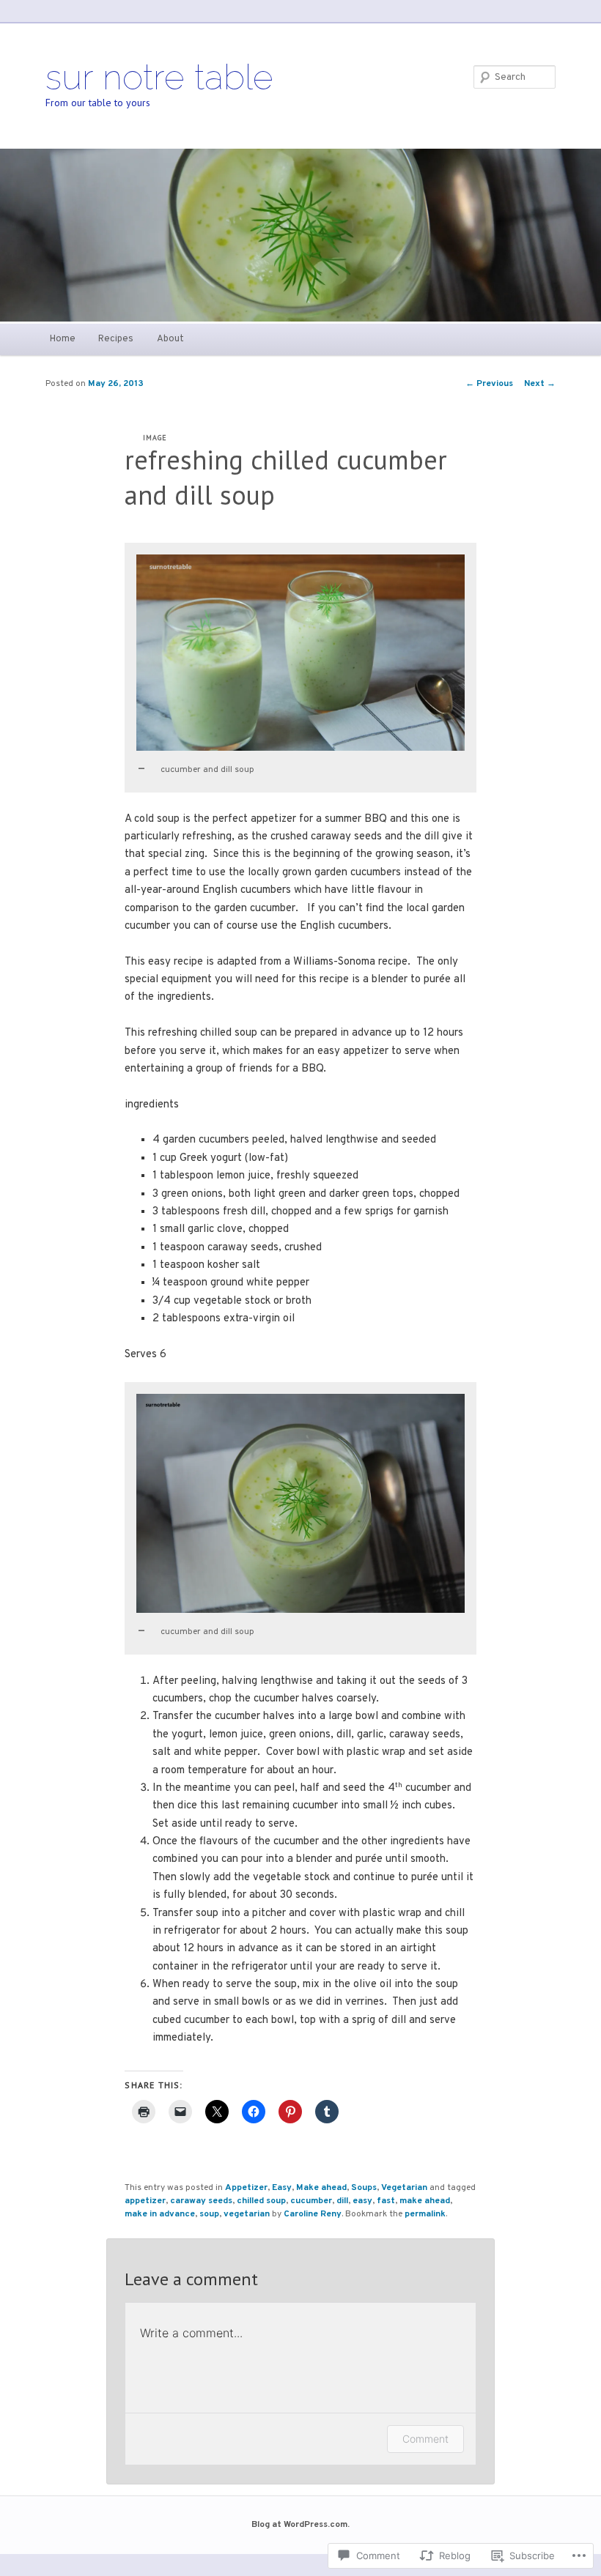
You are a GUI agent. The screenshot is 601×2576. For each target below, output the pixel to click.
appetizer (145, 2201)
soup (209, 2214)
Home (63, 339)
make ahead (425, 2201)
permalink (425, 2214)
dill (342, 2201)
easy (362, 2201)
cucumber (311, 2201)
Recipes (116, 339)
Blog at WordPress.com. (300, 2525)
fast (386, 2201)
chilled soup (261, 2201)
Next (540, 384)
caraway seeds (201, 2201)
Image (155, 438)
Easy (282, 2188)
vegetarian (247, 2214)
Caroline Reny (313, 2214)
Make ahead (321, 2188)
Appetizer (246, 2188)
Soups (364, 2188)
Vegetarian (404, 2188)
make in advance (160, 2214)
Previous (489, 384)
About (170, 339)
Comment (425, 2439)
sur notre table (159, 77)
